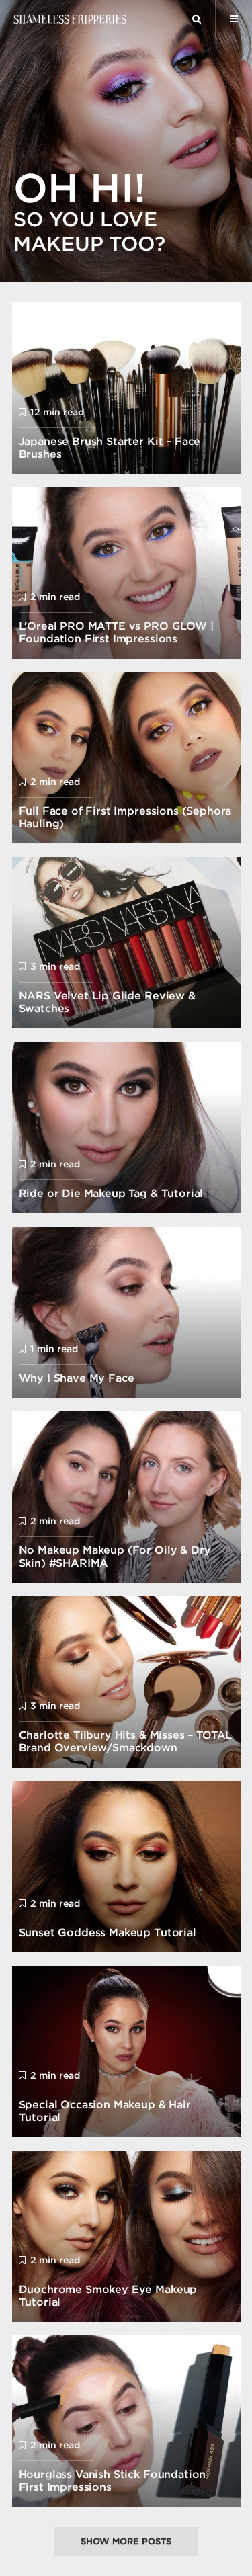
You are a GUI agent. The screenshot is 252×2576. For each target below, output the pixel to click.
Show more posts (126, 2541)
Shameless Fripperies (70, 19)
